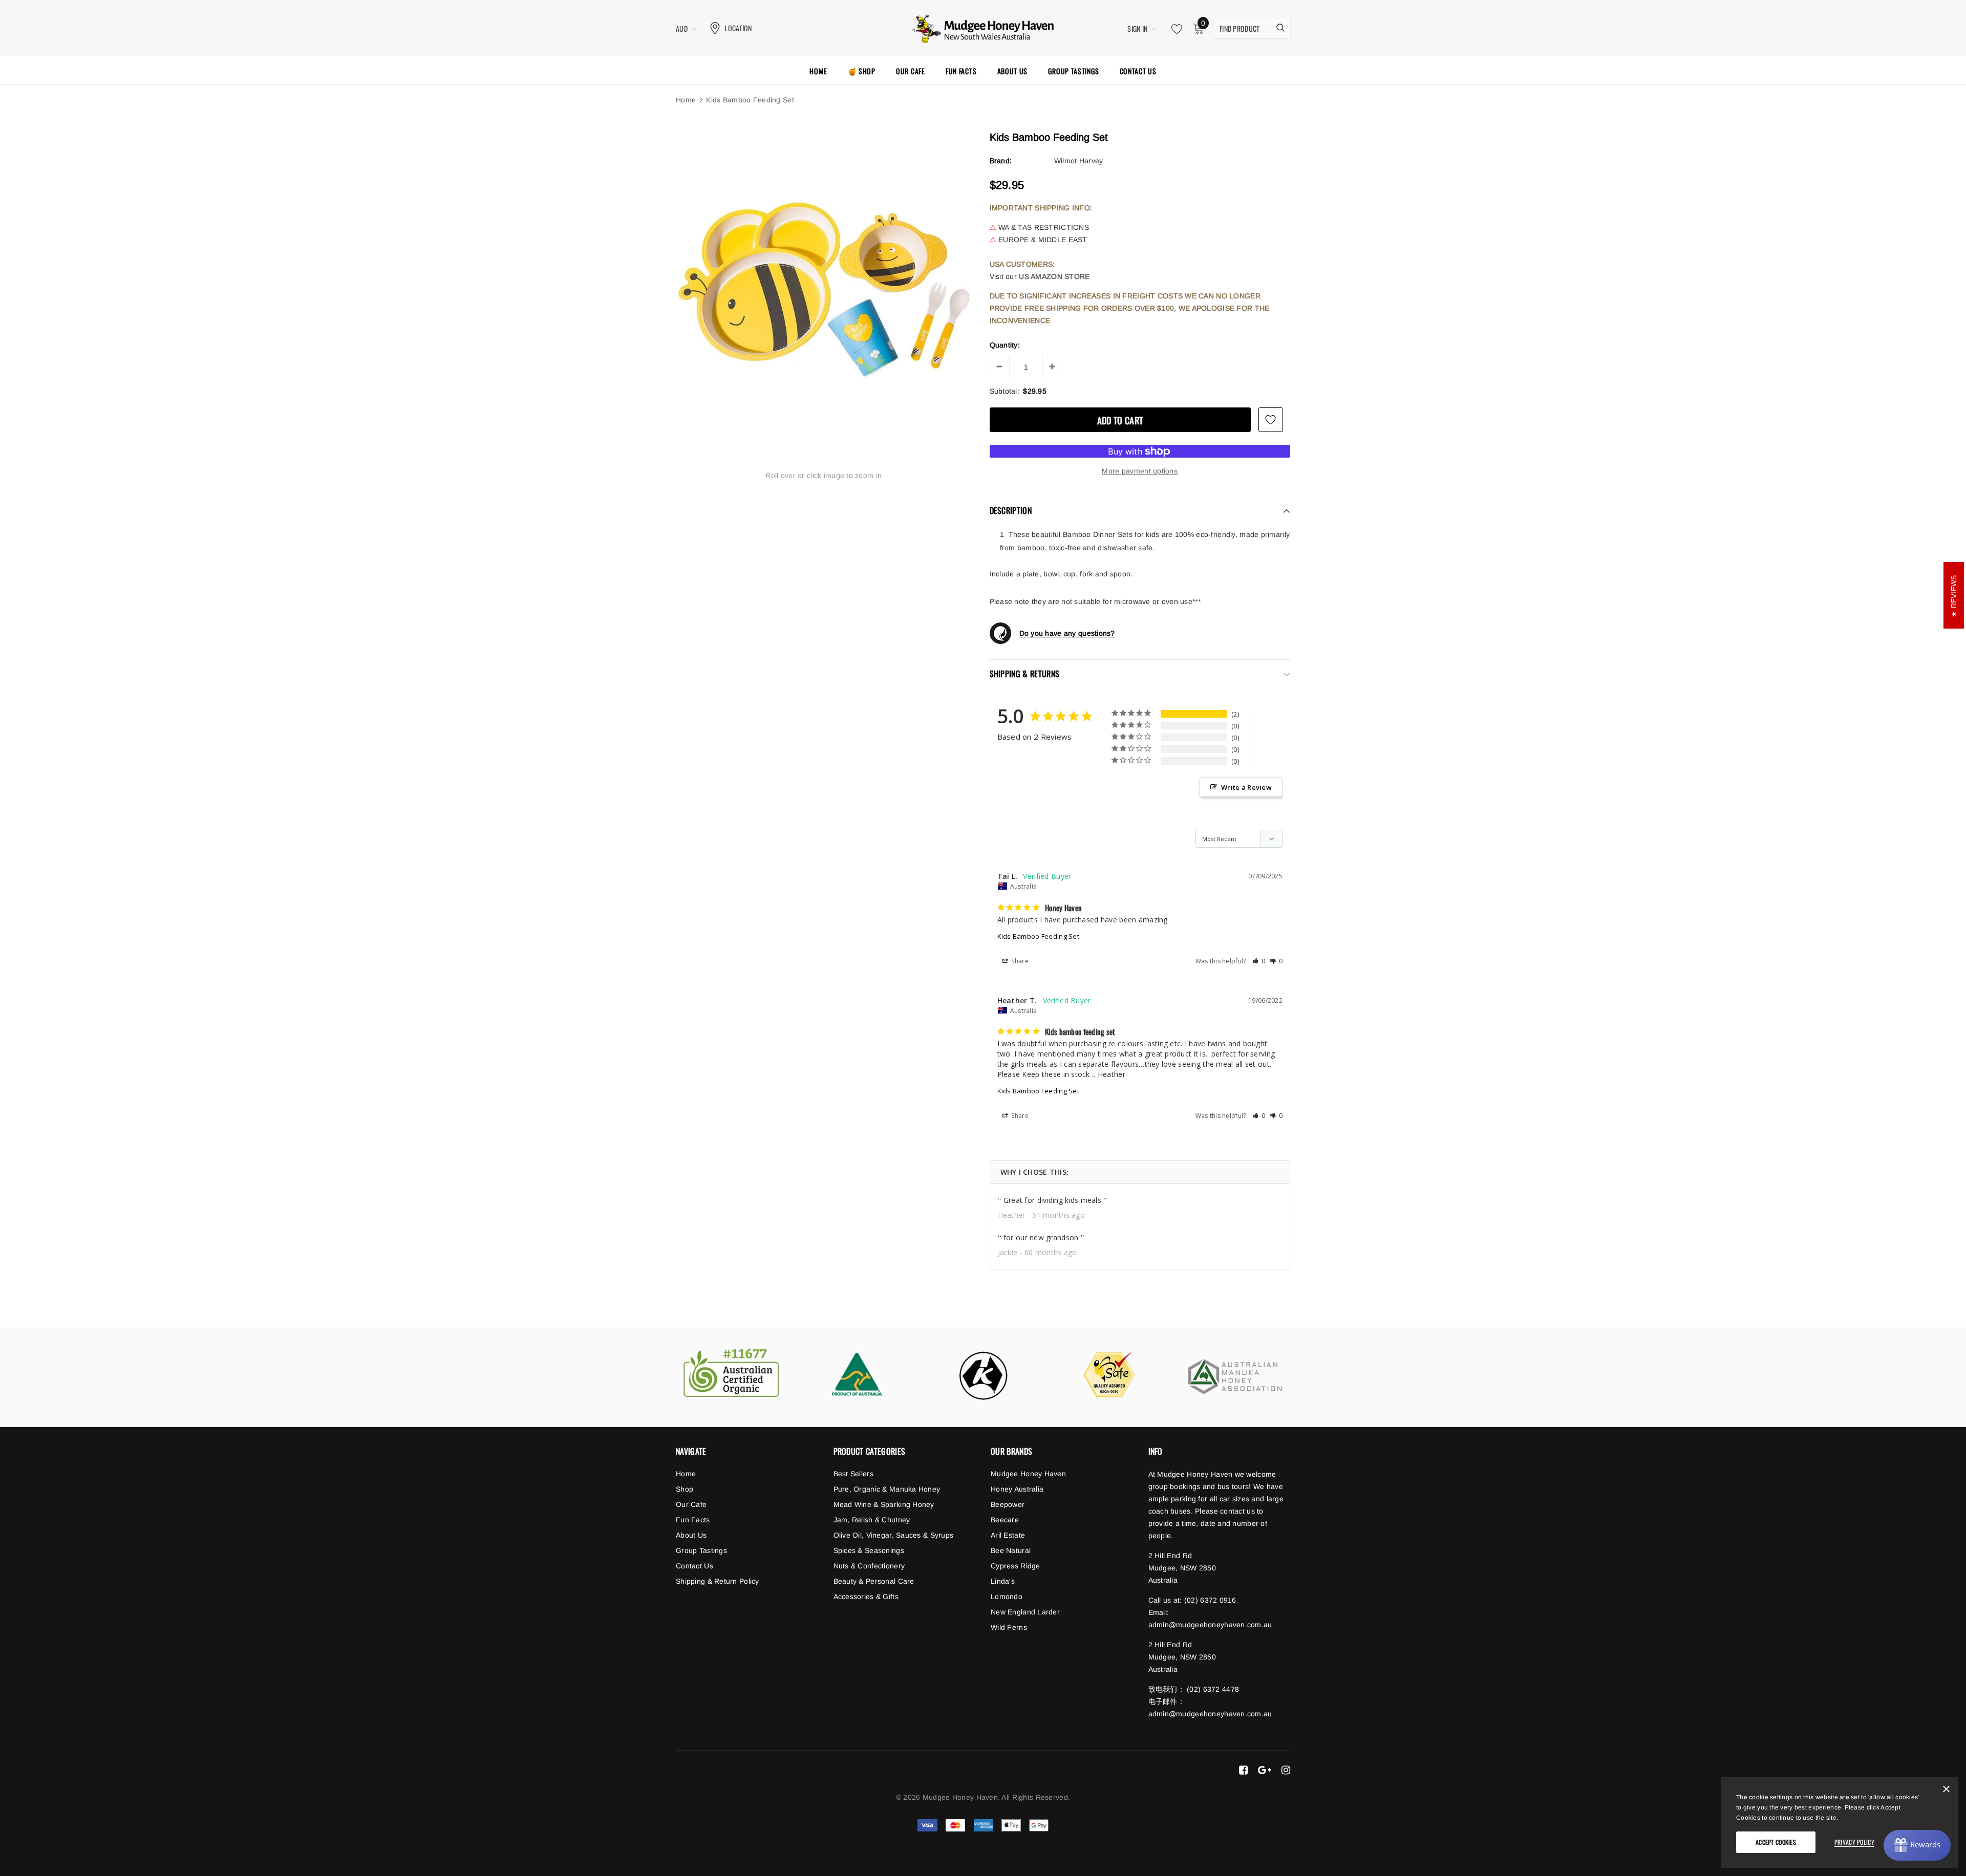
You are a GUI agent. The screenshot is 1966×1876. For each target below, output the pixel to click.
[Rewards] (1917, 1845)
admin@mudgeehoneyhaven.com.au (1210, 1625)
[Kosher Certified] (983, 1375)
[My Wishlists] (1174, 29)
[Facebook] (1243, 1770)
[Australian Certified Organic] (731, 1374)
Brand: (1001, 161)
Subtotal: (1005, 391)
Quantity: (1005, 345)
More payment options (1140, 471)
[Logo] (983, 27)
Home (686, 100)
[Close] (1946, 1791)
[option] (824, 283)
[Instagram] (1286, 1770)
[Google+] (1265, 1770)
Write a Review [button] (1246, 787)
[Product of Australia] (857, 1374)
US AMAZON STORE (1054, 276)
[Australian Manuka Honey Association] (1235, 1377)
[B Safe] (1109, 1375)
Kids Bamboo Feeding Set (1038, 936)
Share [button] (1019, 961)
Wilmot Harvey (1079, 161)
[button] (1259, 961)
